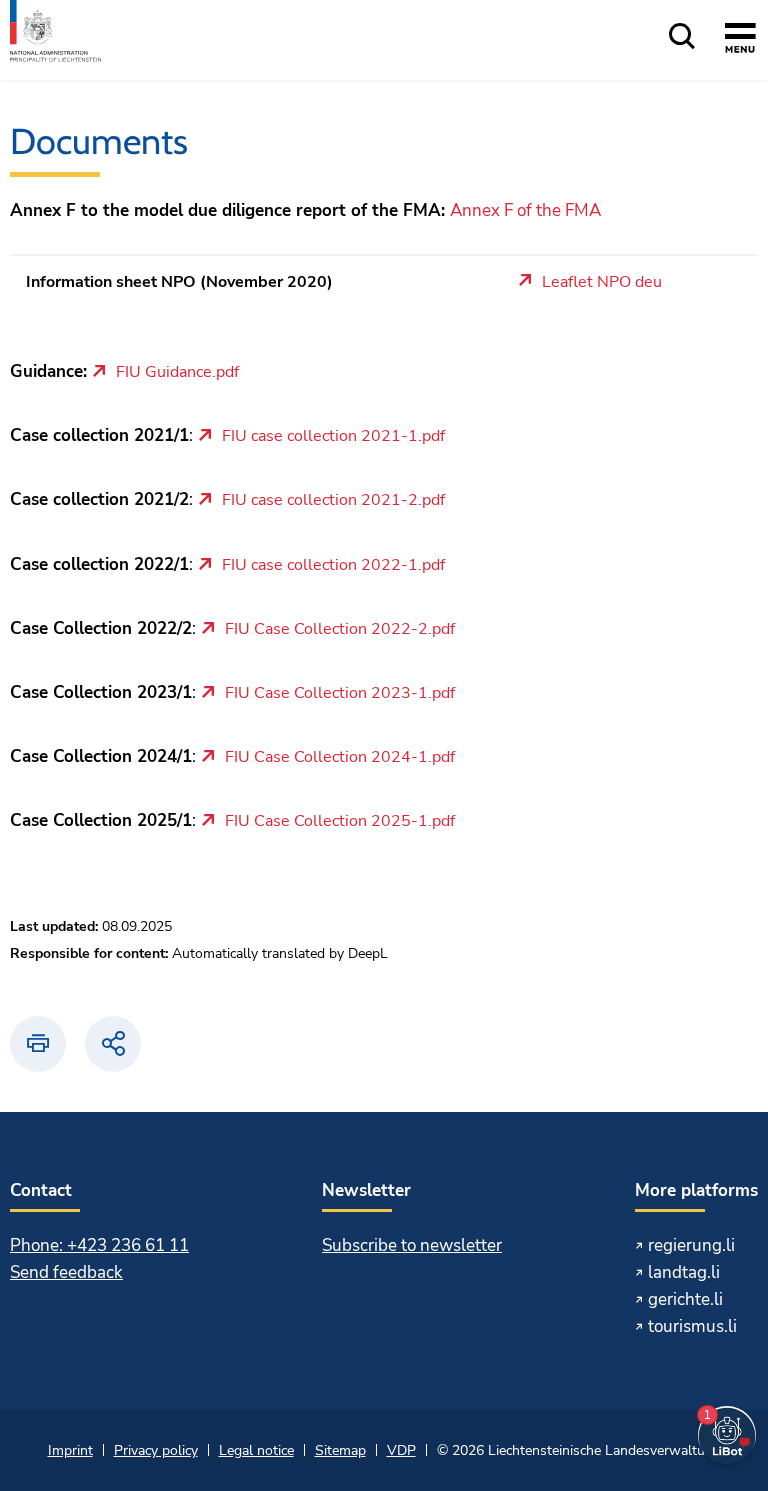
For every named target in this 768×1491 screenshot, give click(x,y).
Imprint (70, 1450)
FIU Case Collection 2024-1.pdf (340, 758)
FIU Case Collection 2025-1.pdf (340, 822)
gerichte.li (685, 1299)
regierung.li (691, 1245)
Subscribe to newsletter (412, 1245)
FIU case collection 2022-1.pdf (333, 566)
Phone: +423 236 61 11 (99, 1245)
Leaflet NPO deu (602, 282)
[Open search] (682, 37)
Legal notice (256, 1450)
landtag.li (684, 1272)
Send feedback (66, 1272)
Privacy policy (156, 1450)
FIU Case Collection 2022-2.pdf (340, 630)
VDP (401, 1450)
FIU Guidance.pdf (177, 373)
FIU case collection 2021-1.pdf (333, 437)
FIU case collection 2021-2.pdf (333, 501)
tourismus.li (692, 1326)
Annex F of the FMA (525, 210)
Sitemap (340, 1450)
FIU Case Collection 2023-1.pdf (340, 694)
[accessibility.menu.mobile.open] (740, 41)
